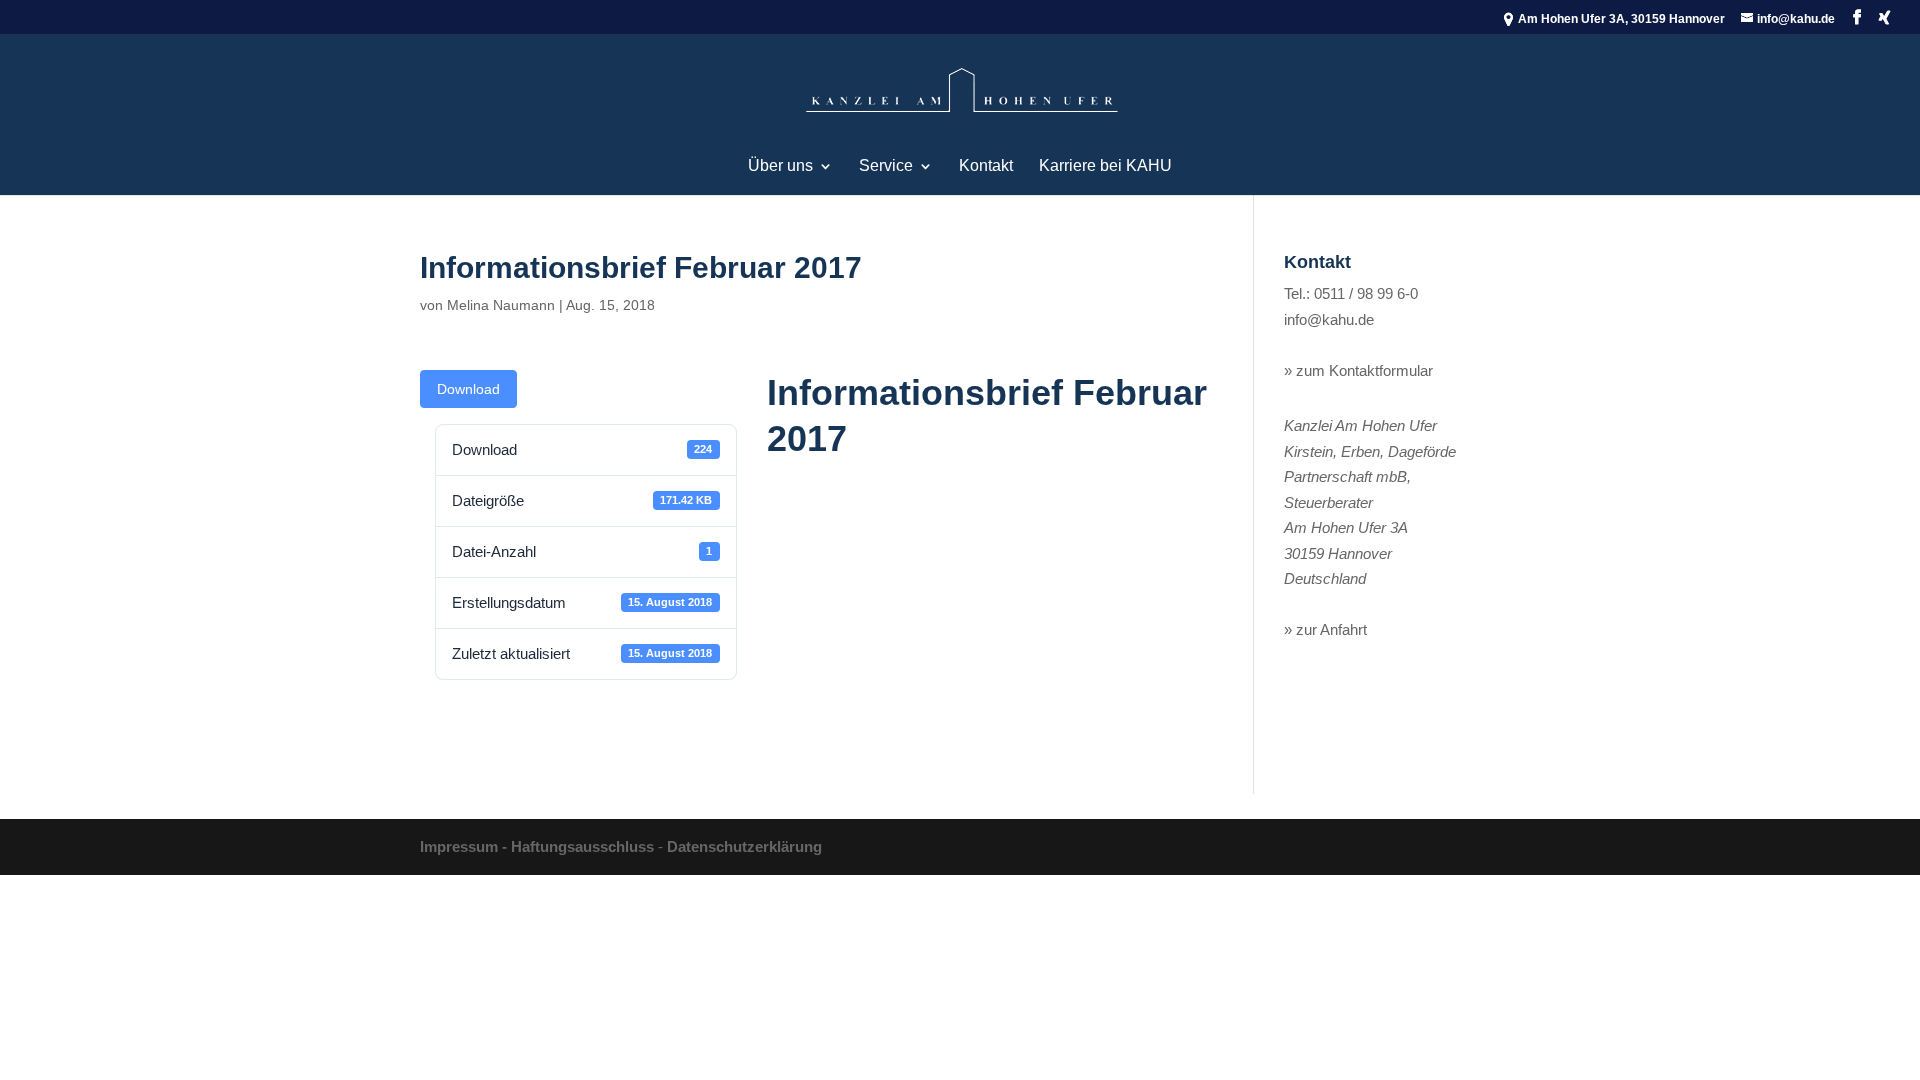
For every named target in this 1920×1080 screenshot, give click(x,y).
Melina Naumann (501, 305)
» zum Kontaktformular (1358, 370)
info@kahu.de (1329, 319)
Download (468, 389)
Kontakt (986, 166)
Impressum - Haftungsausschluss (537, 846)
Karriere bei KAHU (1105, 166)
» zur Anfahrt (1325, 629)
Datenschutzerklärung (744, 846)
